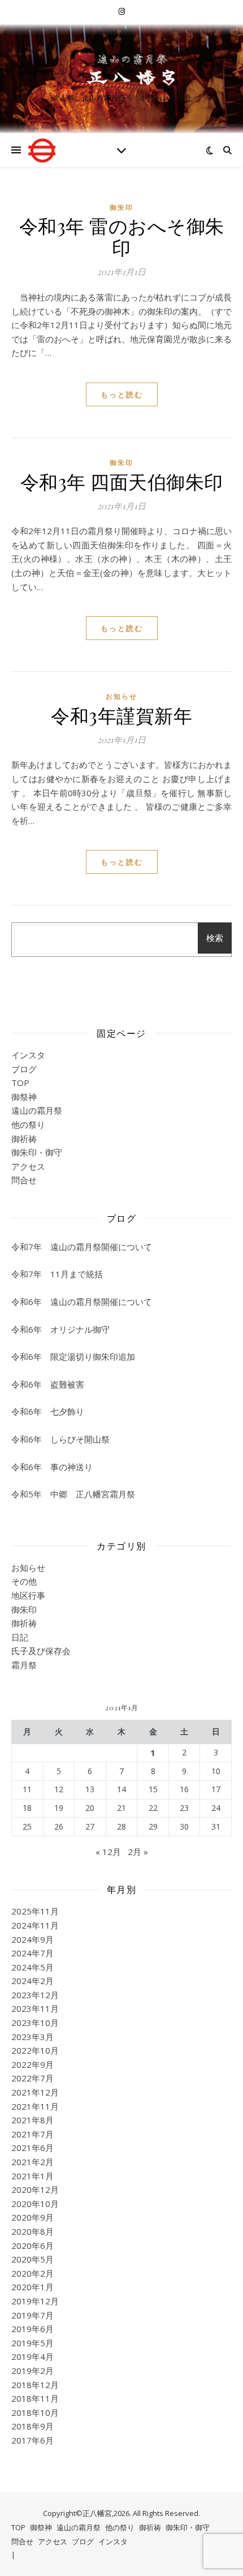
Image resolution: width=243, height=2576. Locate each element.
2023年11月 (35, 2008)
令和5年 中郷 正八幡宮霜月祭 (73, 1494)
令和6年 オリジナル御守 (60, 1329)
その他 (24, 1581)
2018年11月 (35, 2398)
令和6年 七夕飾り (48, 1411)
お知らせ (121, 696)
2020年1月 (32, 2287)
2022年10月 (35, 2050)
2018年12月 (35, 2385)
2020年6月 (32, 2246)
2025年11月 (35, 1911)
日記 (20, 1637)
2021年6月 (32, 2148)
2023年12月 (35, 1995)
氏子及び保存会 (41, 1651)
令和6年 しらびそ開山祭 (60, 1439)
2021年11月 (35, 2106)
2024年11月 (35, 1925)
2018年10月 (35, 2412)
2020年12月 (35, 2189)
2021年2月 (32, 2162)
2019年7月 (32, 2315)
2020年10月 (35, 2204)
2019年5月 (32, 2343)
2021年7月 (32, 2134)
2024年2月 (32, 1981)
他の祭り (28, 1124)
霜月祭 (24, 1665)
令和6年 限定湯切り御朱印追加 (73, 1356)
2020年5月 (32, 2259)
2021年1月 (32, 2176)
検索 (215, 938)
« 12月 (108, 1852)
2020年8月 (32, 2231)
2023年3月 (32, 2037)
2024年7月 (32, 1953)
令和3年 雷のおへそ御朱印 (122, 236)
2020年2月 (32, 2273)
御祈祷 (24, 1139)
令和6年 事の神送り (52, 1467)
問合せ (24, 1180)
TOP (20, 1083)
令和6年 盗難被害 (48, 1384)
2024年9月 (32, 1939)
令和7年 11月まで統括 (57, 1274)
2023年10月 (35, 2023)
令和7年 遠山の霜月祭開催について (82, 1247)
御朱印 (121, 207)
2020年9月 (32, 2217)
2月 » (138, 1852)
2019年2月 (32, 2371)
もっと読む (122, 394)
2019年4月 (32, 2356)
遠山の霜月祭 (37, 1110)
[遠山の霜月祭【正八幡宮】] (121, 68)
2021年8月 (32, 2120)
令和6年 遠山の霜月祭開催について (82, 1302)
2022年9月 (32, 2064)
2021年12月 (35, 2092)
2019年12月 (35, 2301)
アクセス (28, 1166)
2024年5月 (32, 1967)
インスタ (28, 1055)
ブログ (24, 1069)
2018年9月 (32, 2426)
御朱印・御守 (37, 1152)
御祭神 (24, 1097)
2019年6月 (32, 2329)
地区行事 (28, 1595)
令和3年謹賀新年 (121, 715)
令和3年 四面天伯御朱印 (122, 481)
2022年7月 (32, 2078)
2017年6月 (32, 2440)
